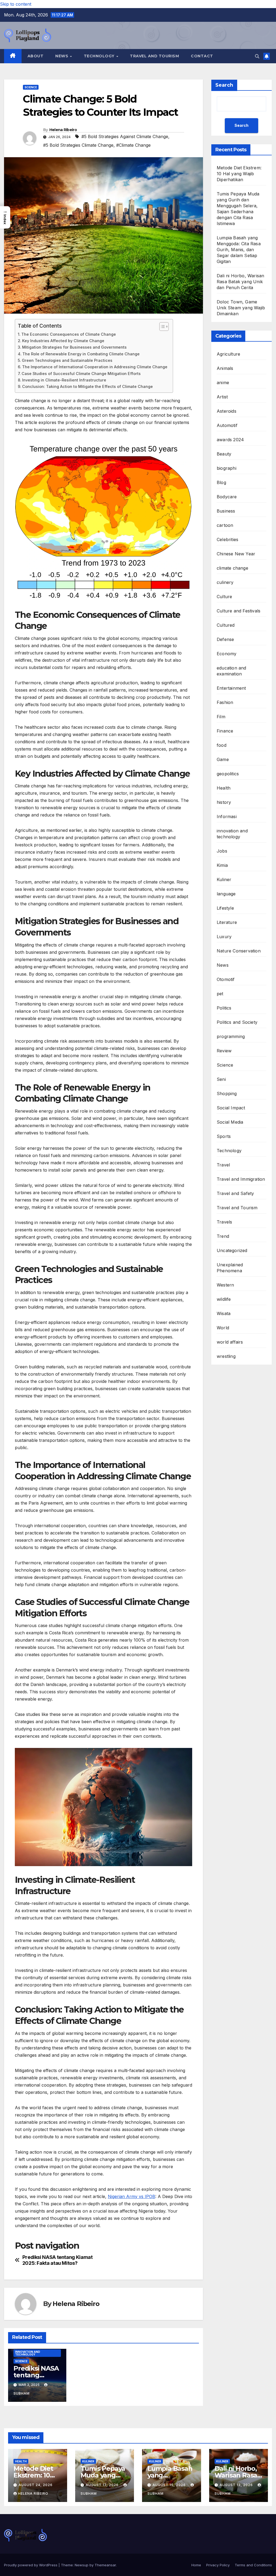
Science (31, 87)
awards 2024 (230, 440)
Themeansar (105, 2565)
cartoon (225, 525)
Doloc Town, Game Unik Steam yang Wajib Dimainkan (241, 308)
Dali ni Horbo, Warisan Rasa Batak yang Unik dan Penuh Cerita (240, 282)
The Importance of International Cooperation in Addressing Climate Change (95, 367)
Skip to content (16, 4)
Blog (221, 482)
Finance (225, 731)
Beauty (224, 454)
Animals (225, 368)
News (62, 56)
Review (224, 1051)
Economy (227, 654)
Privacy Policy (218, 2565)
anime (223, 383)
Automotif (227, 425)
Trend (223, 1236)
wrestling (226, 1356)
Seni (221, 1079)
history (224, 802)
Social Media (230, 1122)
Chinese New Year (236, 554)
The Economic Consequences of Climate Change (69, 334)
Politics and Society (237, 1022)
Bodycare (227, 497)
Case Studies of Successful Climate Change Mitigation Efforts (81, 374)
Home (196, 2565)
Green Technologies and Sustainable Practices (67, 360)
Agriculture (228, 354)
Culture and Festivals (239, 611)
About (36, 56)
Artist (222, 397)
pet (220, 994)
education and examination (232, 671)
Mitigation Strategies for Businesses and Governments (74, 347)
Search (224, 85)
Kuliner (224, 879)
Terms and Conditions (253, 2565)
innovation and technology (28, 2353)
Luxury (224, 937)
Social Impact (231, 1108)
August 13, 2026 (237, 2485)
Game (223, 759)
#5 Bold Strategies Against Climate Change (125, 136)
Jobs (222, 851)
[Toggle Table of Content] (161, 327)
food (222, 745)
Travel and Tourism (154, 56)
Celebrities (227, 539)
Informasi (227, 816)
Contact (202, 56)
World (223, 1328)
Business (226, 511)
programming (231, 1036)
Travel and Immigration (241, 1179)
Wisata (224, 1313)
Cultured (226, 625)
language (226, 894)
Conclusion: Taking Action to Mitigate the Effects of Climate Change (87, 386)
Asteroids (227, 411)
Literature (227, 922)
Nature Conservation (239, 951)
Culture (224, 597)
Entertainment (231, 688)
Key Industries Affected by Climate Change (63, 341)
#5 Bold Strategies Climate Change (78, 145)
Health (224, 788)
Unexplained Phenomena (230, 1268)
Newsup (82, 2565)
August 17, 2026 (103, 2485)
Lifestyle (225, 908)
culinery (225, 582)
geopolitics (228, 774)
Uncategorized (232, 1250)
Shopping (227, 1094)
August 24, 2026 (36, 2485)
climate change (232, 568)
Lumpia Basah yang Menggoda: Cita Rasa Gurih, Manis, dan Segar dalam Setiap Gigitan (239, 250)
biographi (227, 468)
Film (221, 717)
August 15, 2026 (170, 2485)
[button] (257, 56)
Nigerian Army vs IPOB (132, 2196)
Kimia (222, 865)
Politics (224, 1008)
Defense (225, 639)
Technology (100, 56)
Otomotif (226, 979)
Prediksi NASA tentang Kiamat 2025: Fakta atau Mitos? (58, 2260)
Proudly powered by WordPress (31, 2565)
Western (225, 1285)
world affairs (230, 1342)
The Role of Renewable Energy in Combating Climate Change (81, 354)
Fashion (225, 702)
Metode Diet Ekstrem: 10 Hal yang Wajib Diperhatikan (239, 174)
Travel (223, 1165)
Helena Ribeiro (63, 130)
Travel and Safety (235, 1193)
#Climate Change (133, 145)
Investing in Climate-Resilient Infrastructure (64, 380)
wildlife (224, 1299)
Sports (224, 1136)
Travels (224, 1222)
